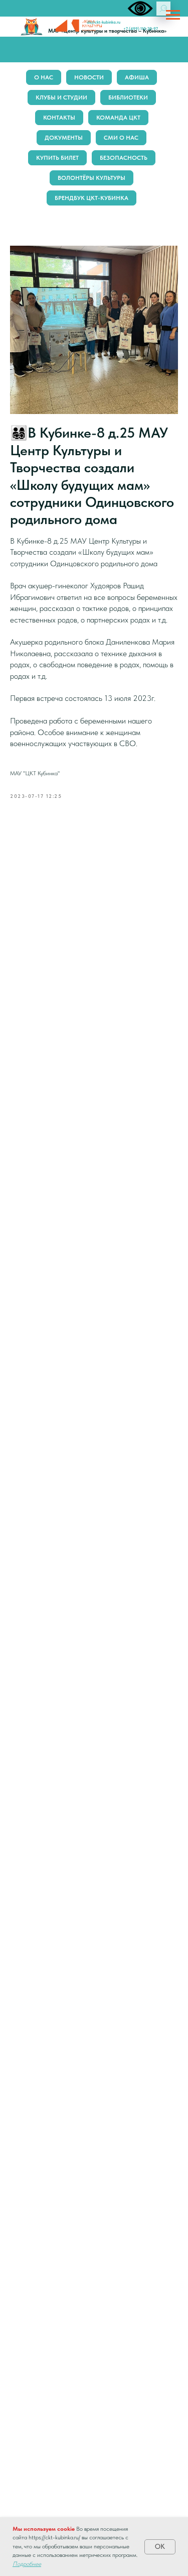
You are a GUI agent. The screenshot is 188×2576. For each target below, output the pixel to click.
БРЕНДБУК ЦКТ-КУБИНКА (91, 198)
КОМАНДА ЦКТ (118, 118)
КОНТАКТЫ (59, 118)
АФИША (137, 77)
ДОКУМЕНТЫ (64, 138)
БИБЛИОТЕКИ (128, 97)
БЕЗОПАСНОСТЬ (124, 158)
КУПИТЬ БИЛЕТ (57, 158)
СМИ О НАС (121, 138)
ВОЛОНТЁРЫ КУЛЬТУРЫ (91, 178)
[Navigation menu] (173, 15)
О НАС (44, 77)
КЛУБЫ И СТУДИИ (61, 97)
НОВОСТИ (89, 77)
